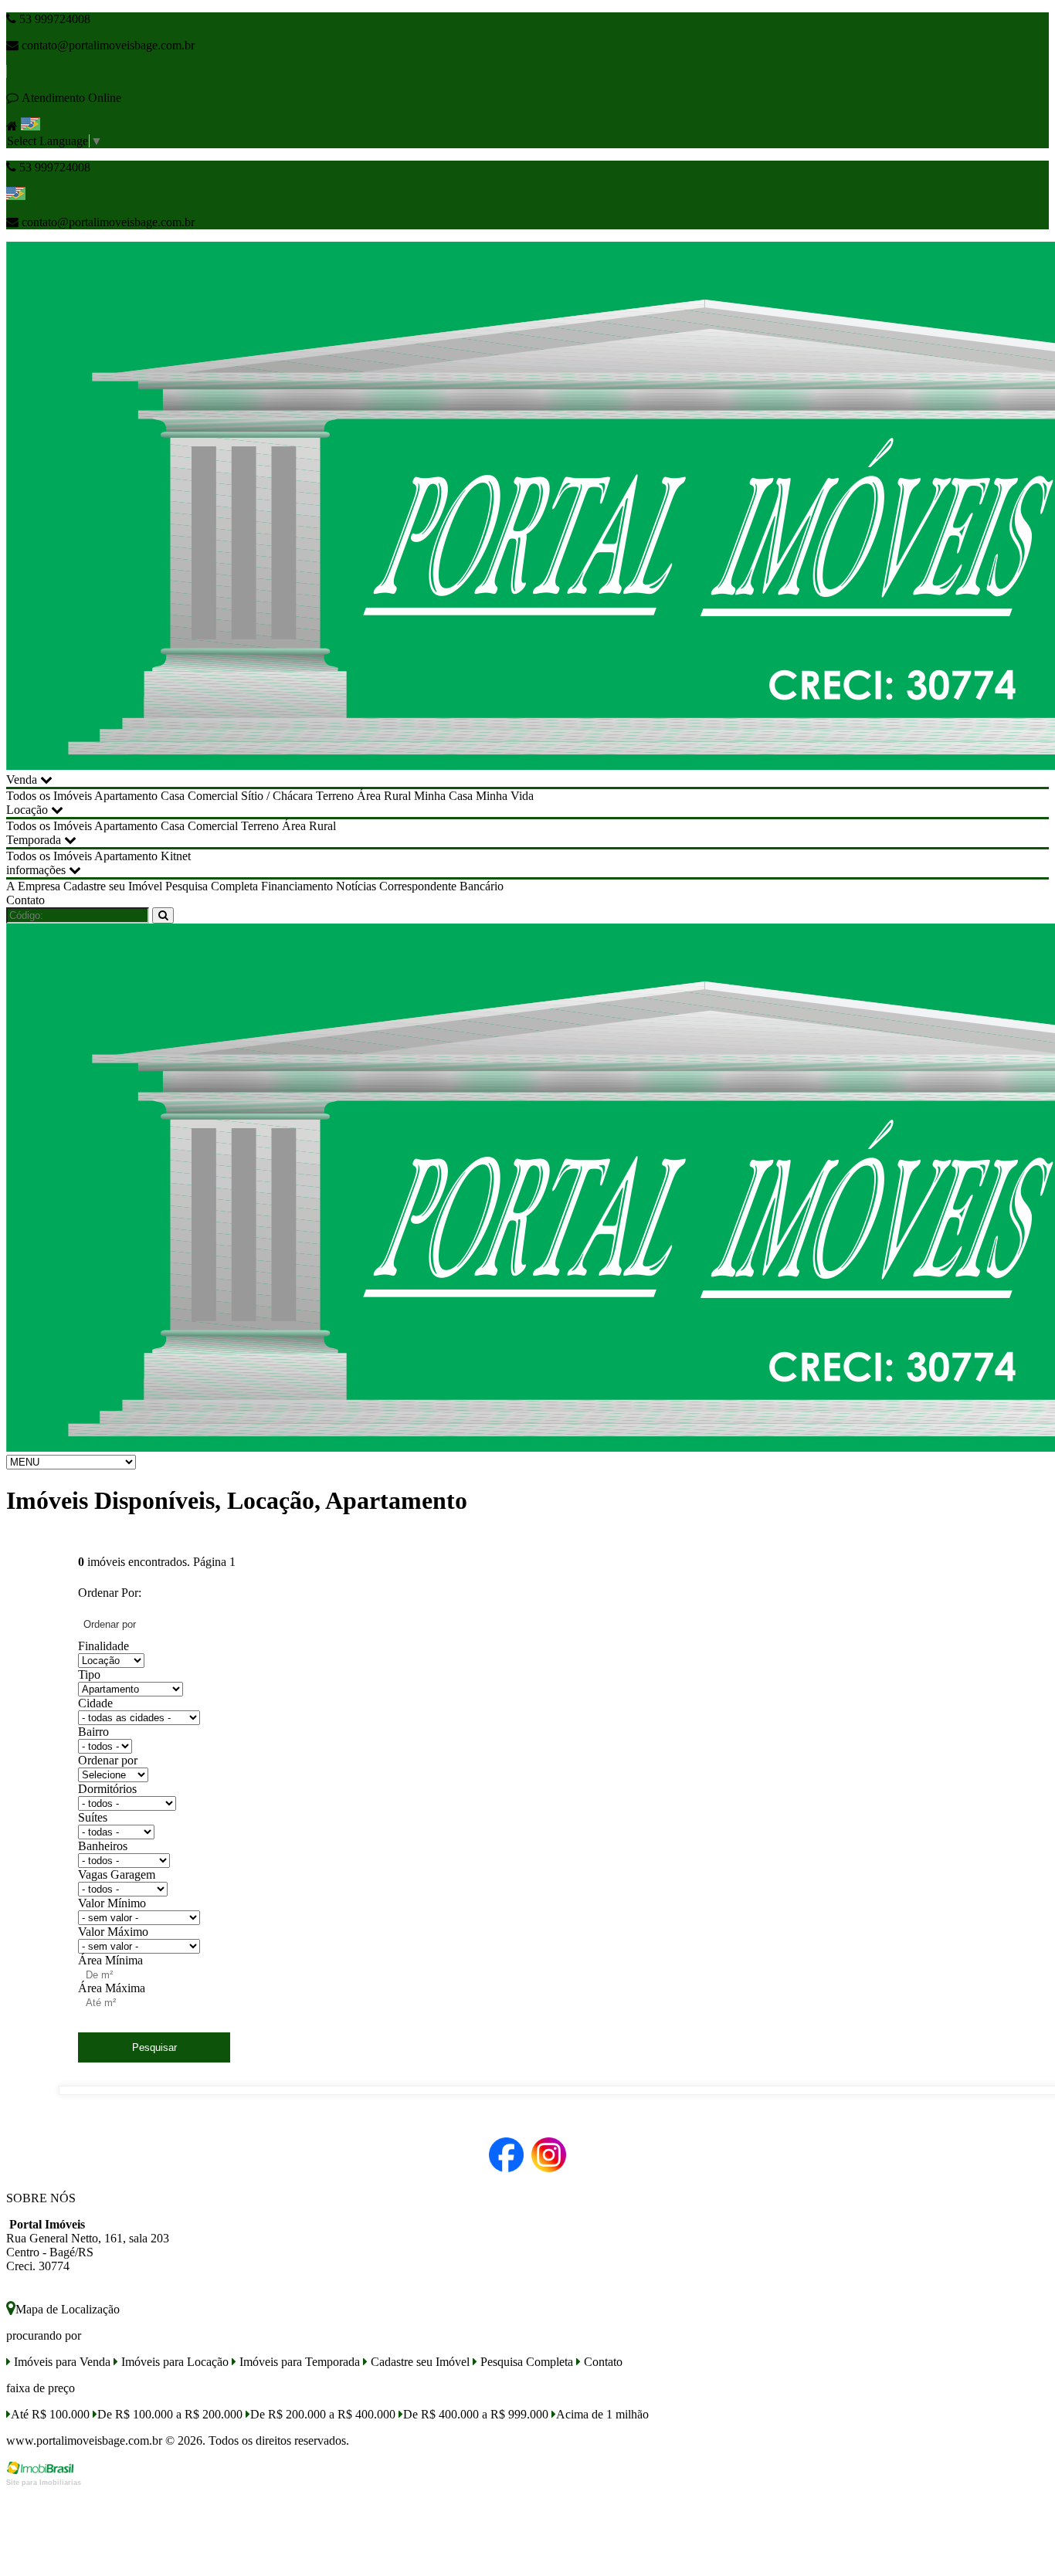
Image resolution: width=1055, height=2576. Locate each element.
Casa (173, 796)
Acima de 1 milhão (602, 2414)
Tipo (89, 1674)
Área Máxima (112, 1988)
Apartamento (126, 796)
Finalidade (103, 1646)
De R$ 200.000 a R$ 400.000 (323, 2414)
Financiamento (297, 886)
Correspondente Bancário (441, 886)
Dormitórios (107, 1789)
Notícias (356, 886)
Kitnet (176, 856)
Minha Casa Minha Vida (474, 796)
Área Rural (384, 796)
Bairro (93, 1732)
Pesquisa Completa (212, 886)
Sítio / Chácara (277, 796)
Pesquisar (154, 2047)
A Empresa (33, 886)
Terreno (335, 796)
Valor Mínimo (112, 1903)
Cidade (95, 1703)
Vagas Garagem (117, 1874)
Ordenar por (108, 1760)
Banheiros (103, 1846)
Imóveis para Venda (61, 2362)
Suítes (93, 1817)
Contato (25, 900)
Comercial (213, 796)
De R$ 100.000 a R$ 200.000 (170, 2414)
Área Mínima (110, 1960)
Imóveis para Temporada (298, 2362)
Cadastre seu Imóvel (113, 886)
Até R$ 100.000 (50, 2414)
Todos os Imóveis (49, 796)
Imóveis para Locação (173, 2362)
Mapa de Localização (68, 2309)
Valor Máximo (113, 1932)
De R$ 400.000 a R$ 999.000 (476, 2414)
